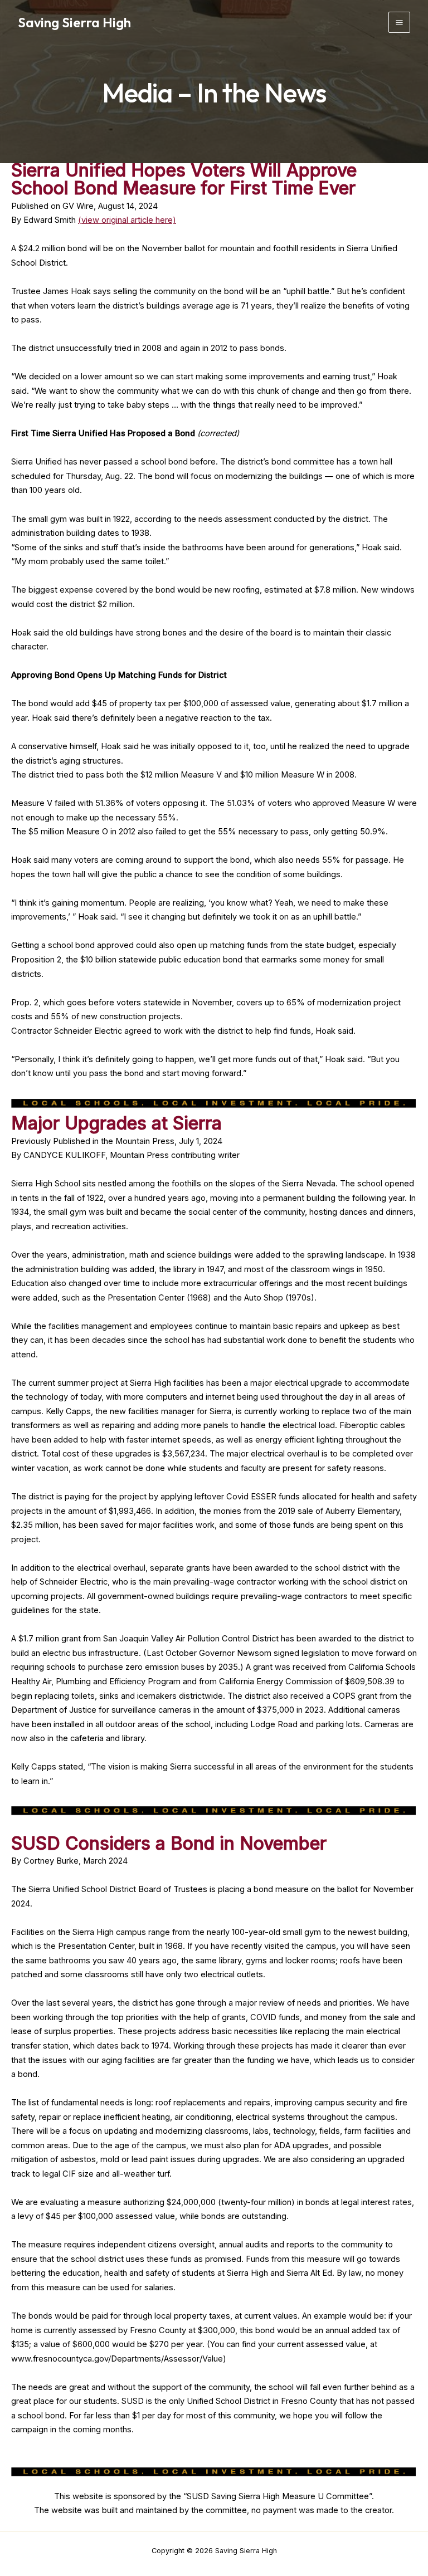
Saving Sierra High (74, 22)
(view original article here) (127, 220)
